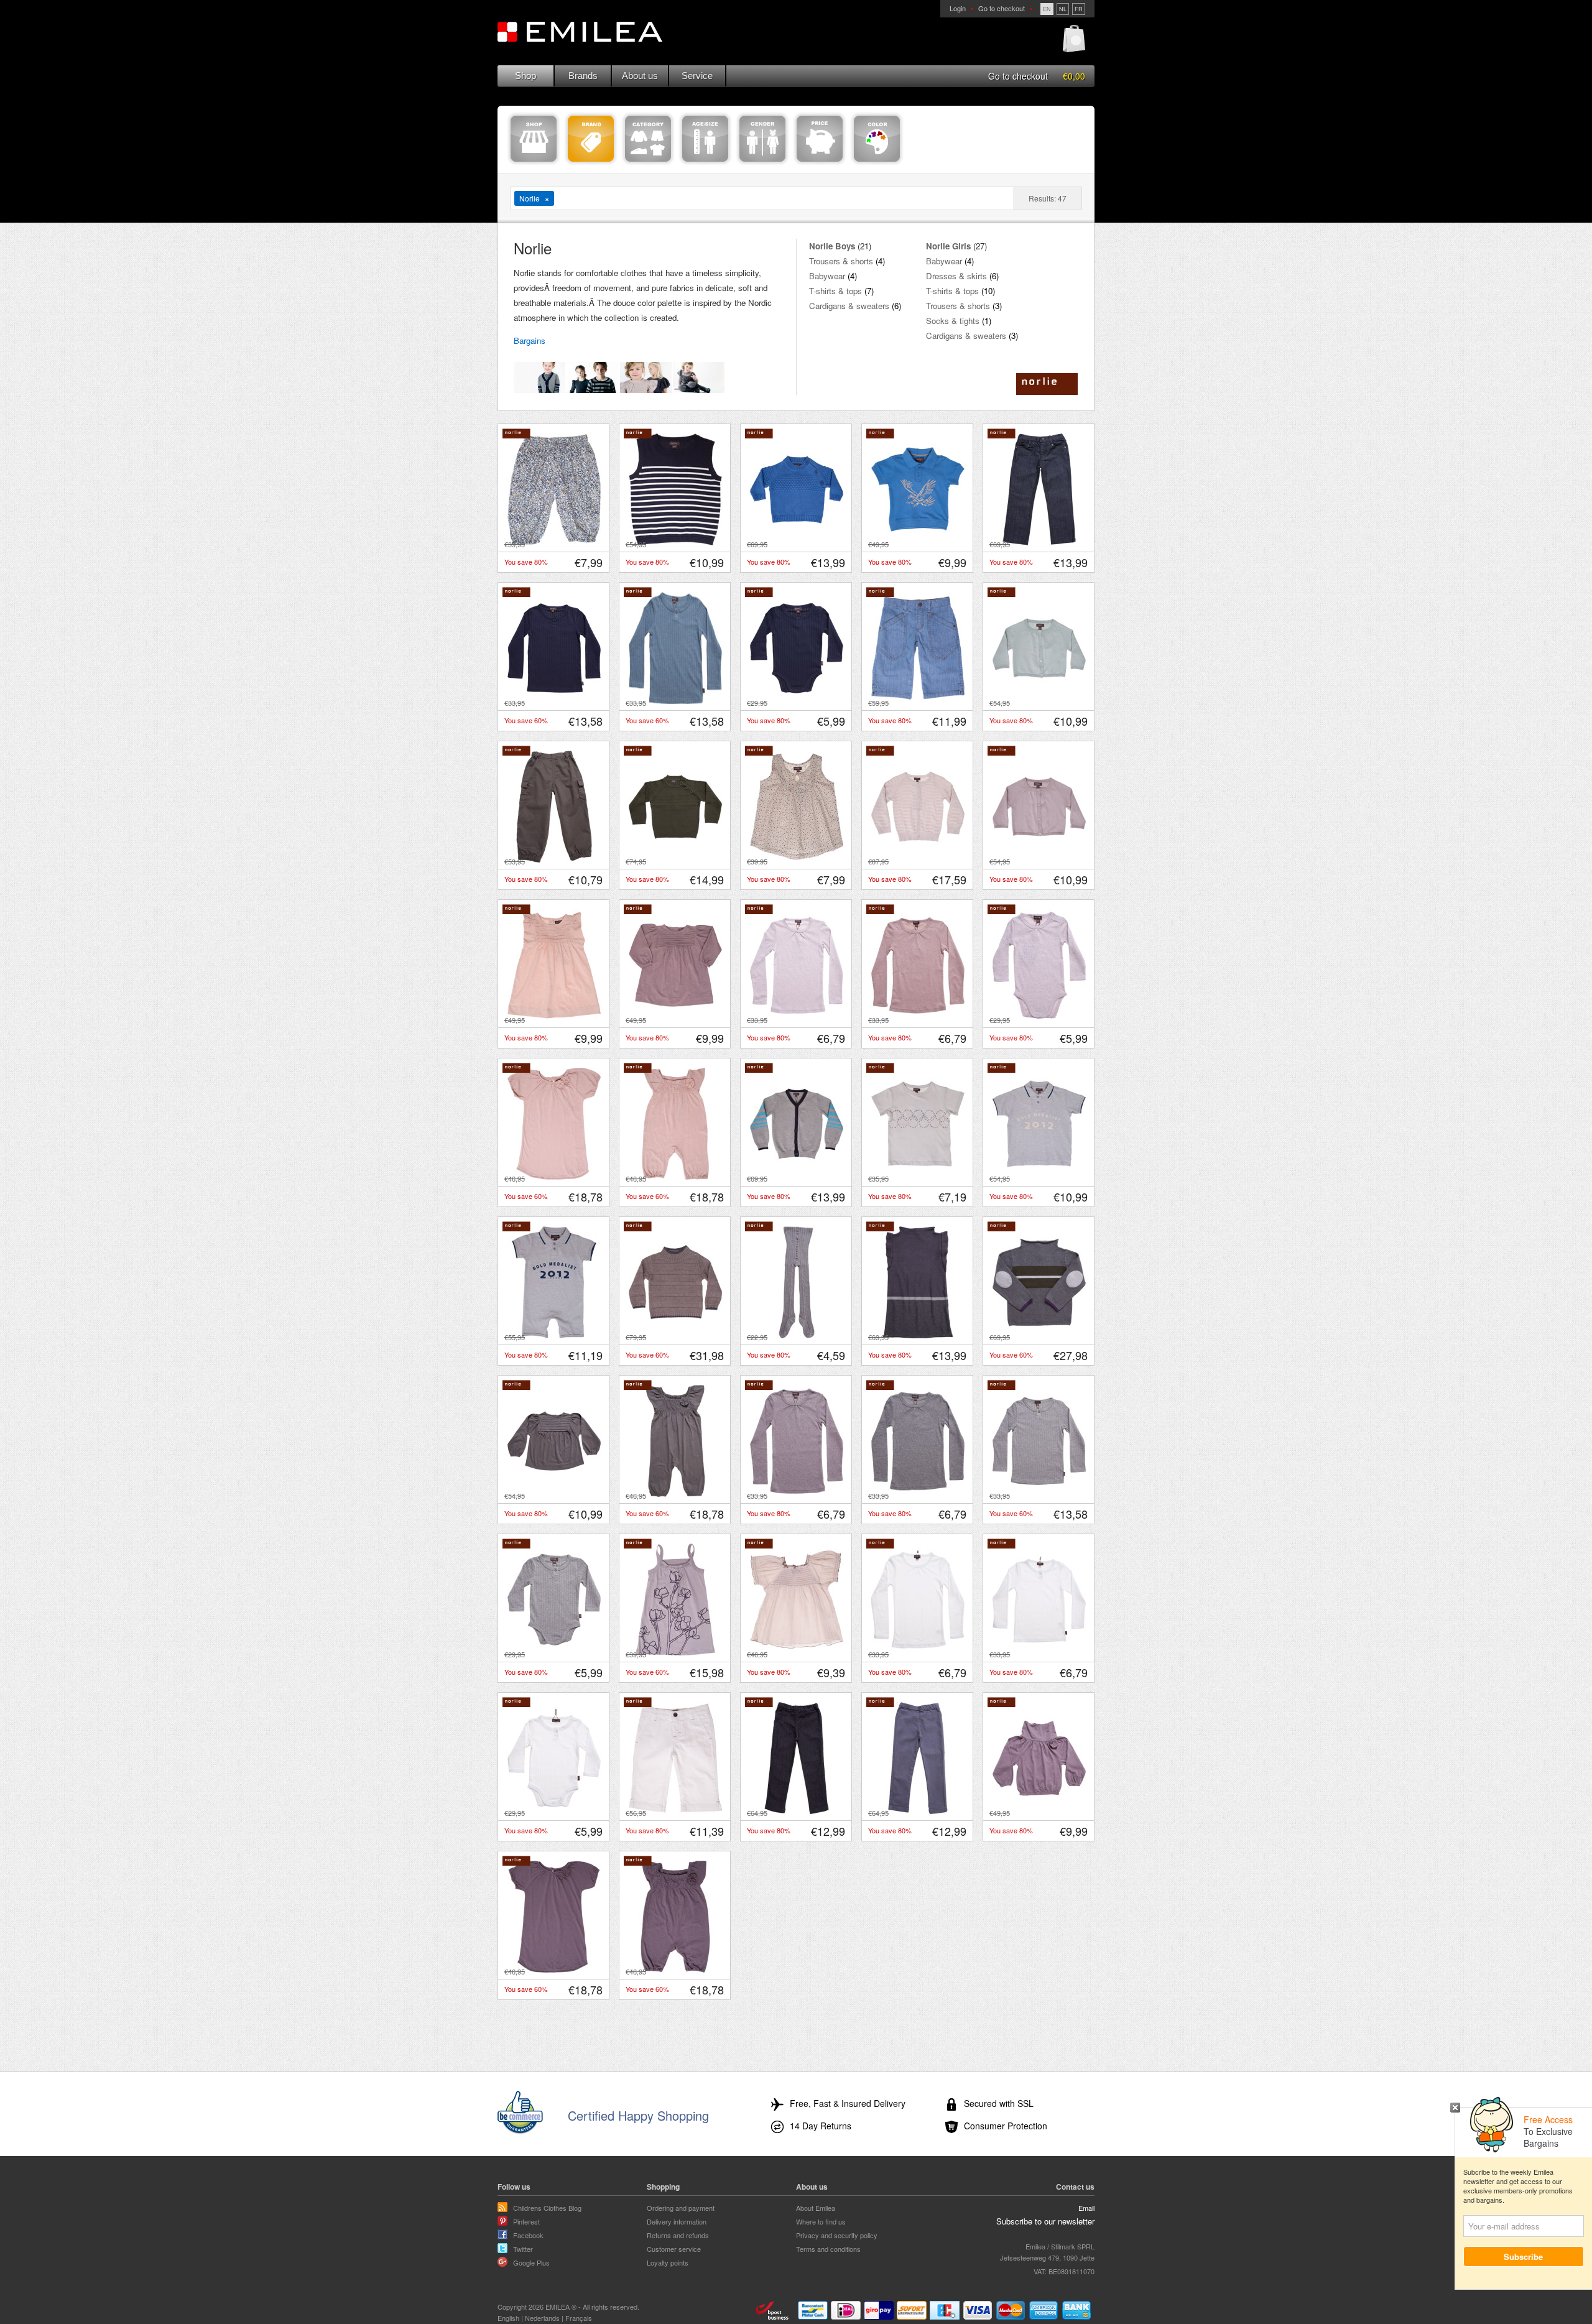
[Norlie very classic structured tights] (797, 1335)
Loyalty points (668, 2262)
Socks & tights (953, 321)
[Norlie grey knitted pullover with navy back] (1039, 1335)
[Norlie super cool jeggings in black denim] (797, 1811)
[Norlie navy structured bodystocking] (797, 701)
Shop (525, 76)
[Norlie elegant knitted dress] (918, 1335)
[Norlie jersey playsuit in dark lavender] (675, 1970)
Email (1086, 2208)
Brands (583, 76)
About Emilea (816, 2208)
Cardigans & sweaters (849, 306)
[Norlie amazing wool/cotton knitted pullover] (675, 859)
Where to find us (821, 2221)
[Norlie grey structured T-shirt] (1039, 1494)
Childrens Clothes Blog (547, 2208)
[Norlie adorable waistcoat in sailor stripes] (675, 542)
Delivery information (677, 2221)
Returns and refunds (678, 2235)
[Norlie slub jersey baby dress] (675, 1018)
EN (1047, 9)
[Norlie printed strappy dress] (675, 1652)
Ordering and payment (681, 2208)
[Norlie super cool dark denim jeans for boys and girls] (1039, 542)
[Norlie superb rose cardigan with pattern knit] (918, 859)
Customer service (674, 2249)
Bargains (530, 340)
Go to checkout (1002, 8)
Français (579, 2318)
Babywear (827, 276)
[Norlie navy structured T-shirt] (554, 701)
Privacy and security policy (837, 2235)
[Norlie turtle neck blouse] (1039, 1811)
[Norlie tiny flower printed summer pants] (554, 542)
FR (1079, 9)
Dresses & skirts (956, 276)
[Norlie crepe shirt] (797, 1652)
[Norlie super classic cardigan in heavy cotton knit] (797, 1177)
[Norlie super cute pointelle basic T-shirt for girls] (797, 1018)
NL (1063, 9)
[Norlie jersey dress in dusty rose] (554, 1177)
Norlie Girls (948, 246)
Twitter (523, 2249)
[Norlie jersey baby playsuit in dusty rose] (675, 1177)
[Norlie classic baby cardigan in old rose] (1039, 859)
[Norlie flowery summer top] (797, 859)
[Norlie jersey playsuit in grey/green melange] (675, 1494)
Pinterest (526, 2221)
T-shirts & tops (835, 291)
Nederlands (542, 2318)
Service (697, 76)
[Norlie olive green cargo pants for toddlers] (554, 859)
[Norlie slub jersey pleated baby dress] (554, 1018)
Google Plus (531, 2262)
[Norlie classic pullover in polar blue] (797, 542)
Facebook (528, 2235)
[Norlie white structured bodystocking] (554, 1811)
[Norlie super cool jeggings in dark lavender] (918, 1811)
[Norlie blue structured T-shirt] (675, 701)
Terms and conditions (828, 2249)
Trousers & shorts (841, 261)
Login (958, 8)
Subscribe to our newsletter (1045, 2221)
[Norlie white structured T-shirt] (1039, 1652)
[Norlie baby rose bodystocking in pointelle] (1039, 1018)
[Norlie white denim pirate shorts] (675, 1811)
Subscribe (1524, 2257)
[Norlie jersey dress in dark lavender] (554, 1970)
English (508, 2318)
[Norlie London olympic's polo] (1039, 1177)
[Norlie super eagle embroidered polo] (918, 542)
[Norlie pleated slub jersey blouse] (554, 1494)
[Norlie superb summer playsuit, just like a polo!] (554, 1335)
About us (640, 76)
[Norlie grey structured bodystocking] (554, 1652)
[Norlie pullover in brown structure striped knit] (675, 1335)
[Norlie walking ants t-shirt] (918, 1177)
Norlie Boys (832, 246)
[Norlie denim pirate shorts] (918, 701)
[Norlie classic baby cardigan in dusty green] (1039, 701)
